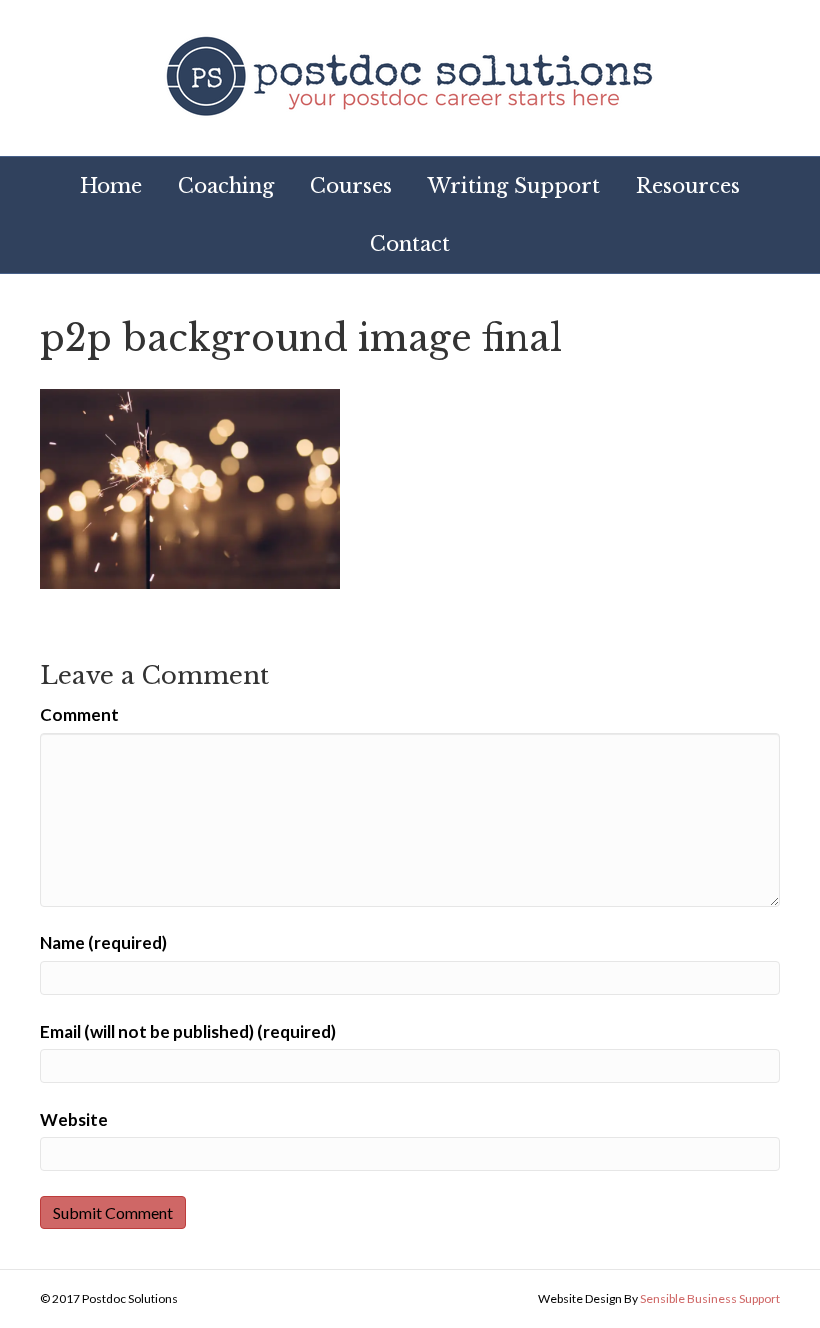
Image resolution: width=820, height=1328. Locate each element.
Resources (688, 186)
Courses (351, 186)
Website (74, 1119)
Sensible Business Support (710, 1298)
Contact (410, 244)
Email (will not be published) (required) (188, 1031)
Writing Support (514, 186)
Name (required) (103, 942)
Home (111, 186)
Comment (79, 714)
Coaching (226, 186)
